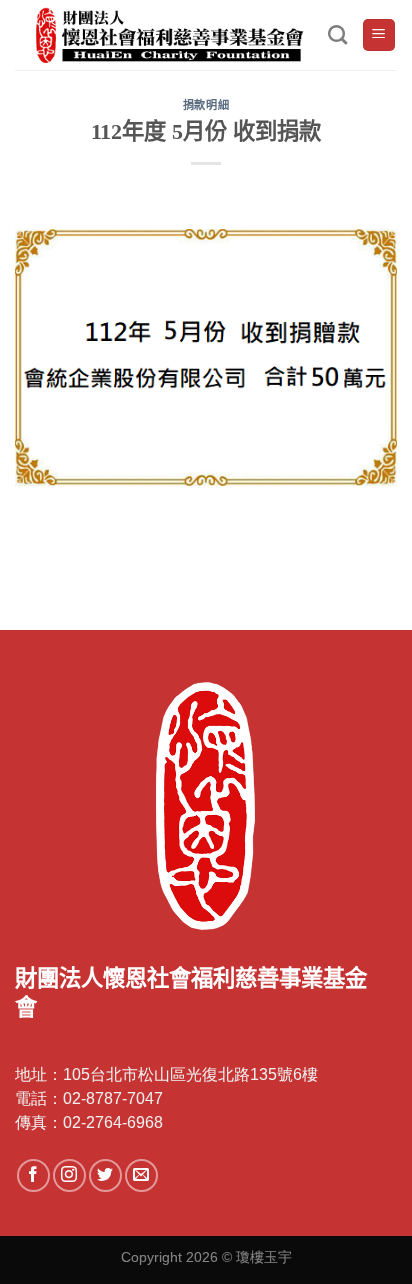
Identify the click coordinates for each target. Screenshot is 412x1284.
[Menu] (379, 35)
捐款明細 (206, 105)
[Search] (337, 34)
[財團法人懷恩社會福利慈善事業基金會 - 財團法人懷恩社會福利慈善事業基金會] (171, 35)
